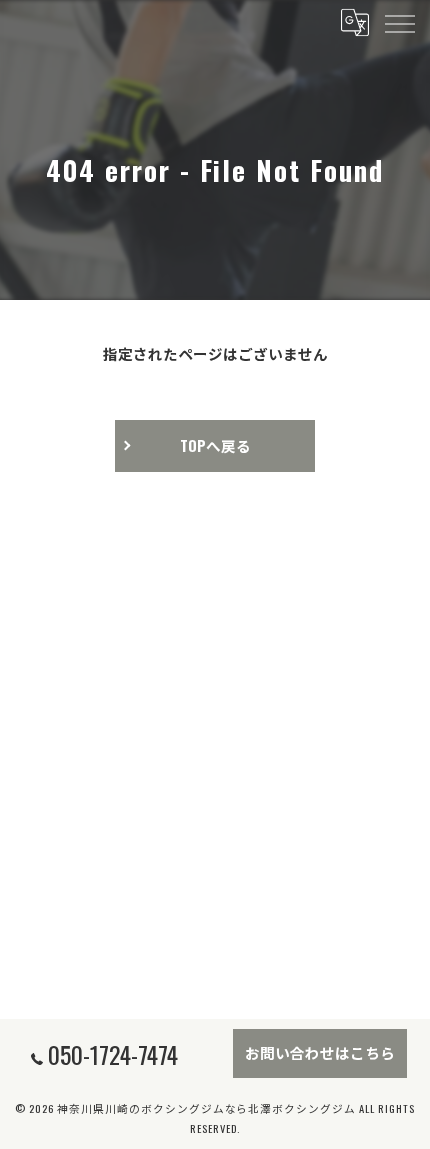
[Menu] (399, 22)
